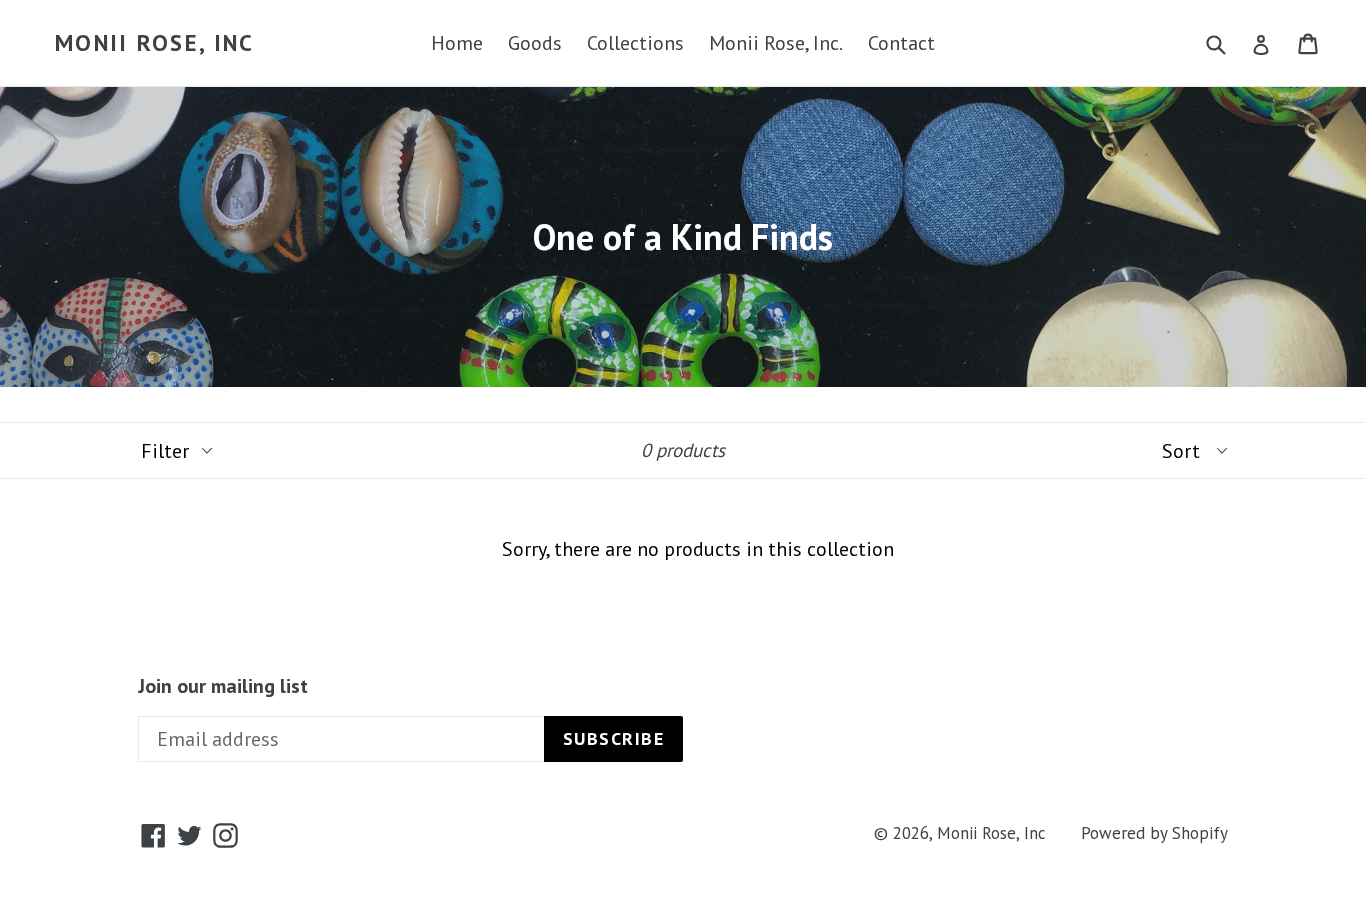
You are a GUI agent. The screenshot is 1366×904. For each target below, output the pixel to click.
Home (457, 43)
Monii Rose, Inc (155, 43)
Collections (635, 43)
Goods (535, 43)
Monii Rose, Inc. (776, 43)
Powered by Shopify (1154, 833)
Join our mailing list (223, 686)
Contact (901, 43)
